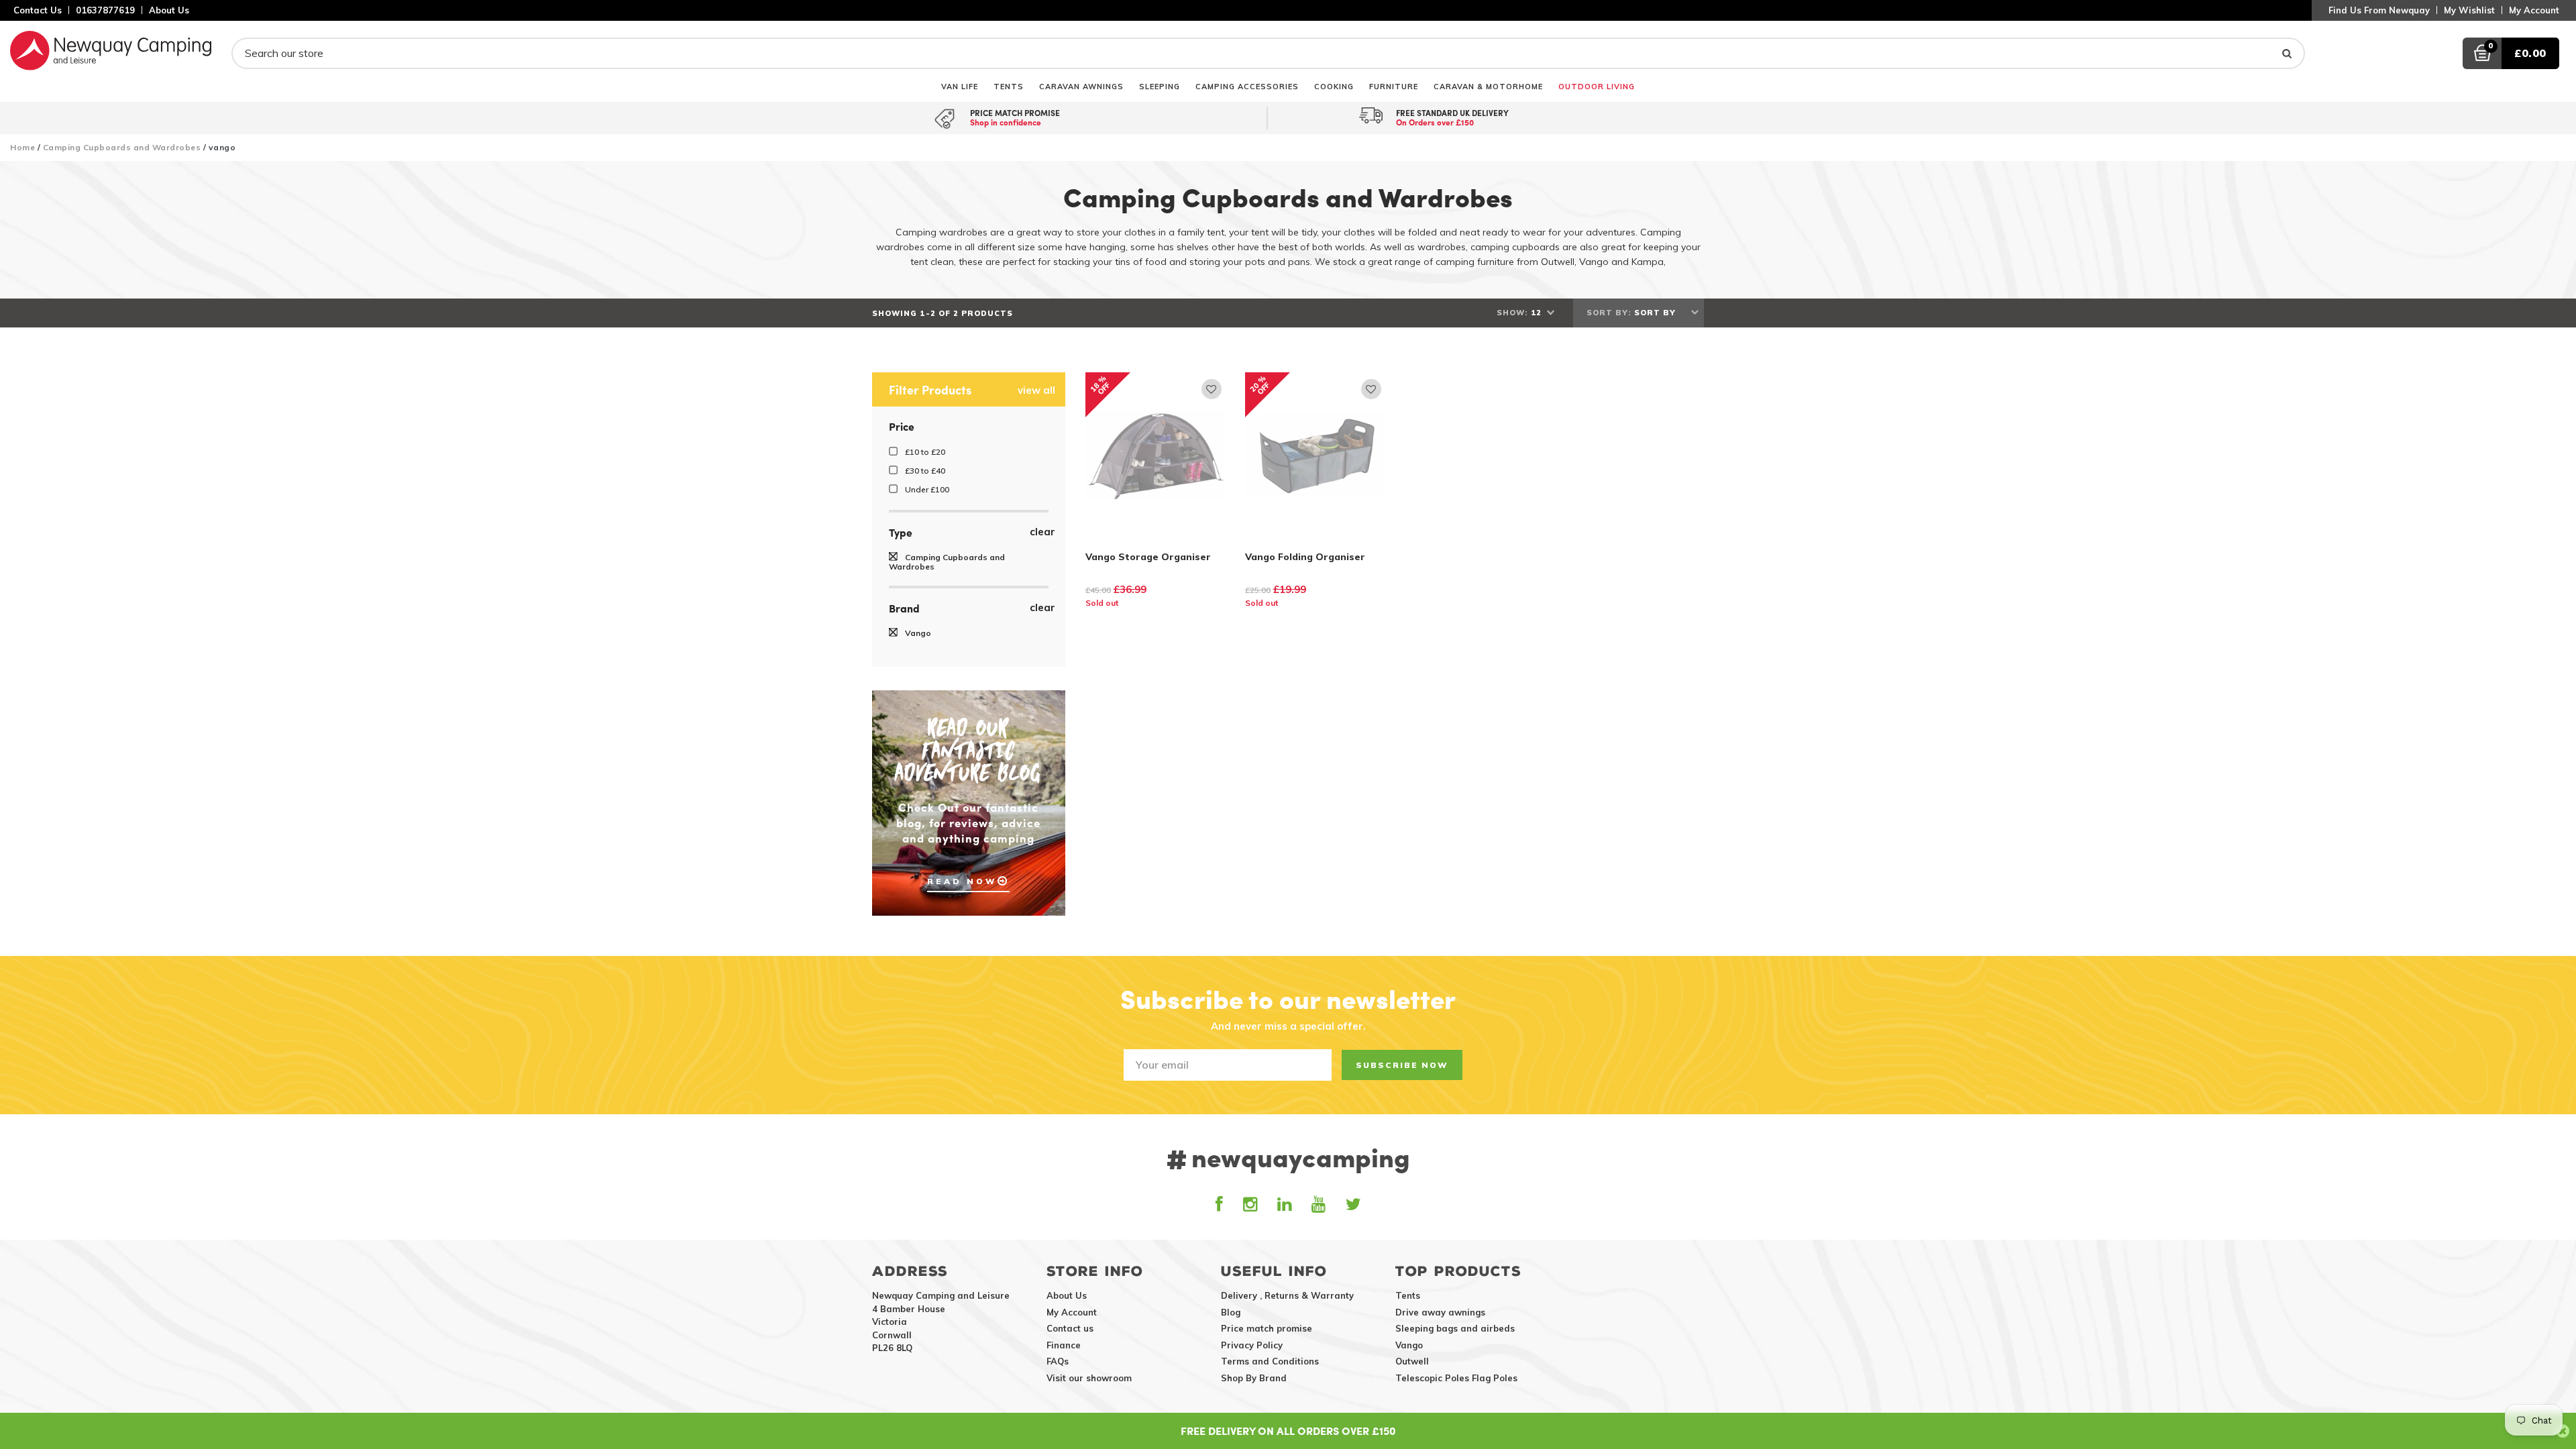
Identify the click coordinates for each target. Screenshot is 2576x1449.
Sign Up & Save (1288, 833)
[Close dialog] (1472, 595)
